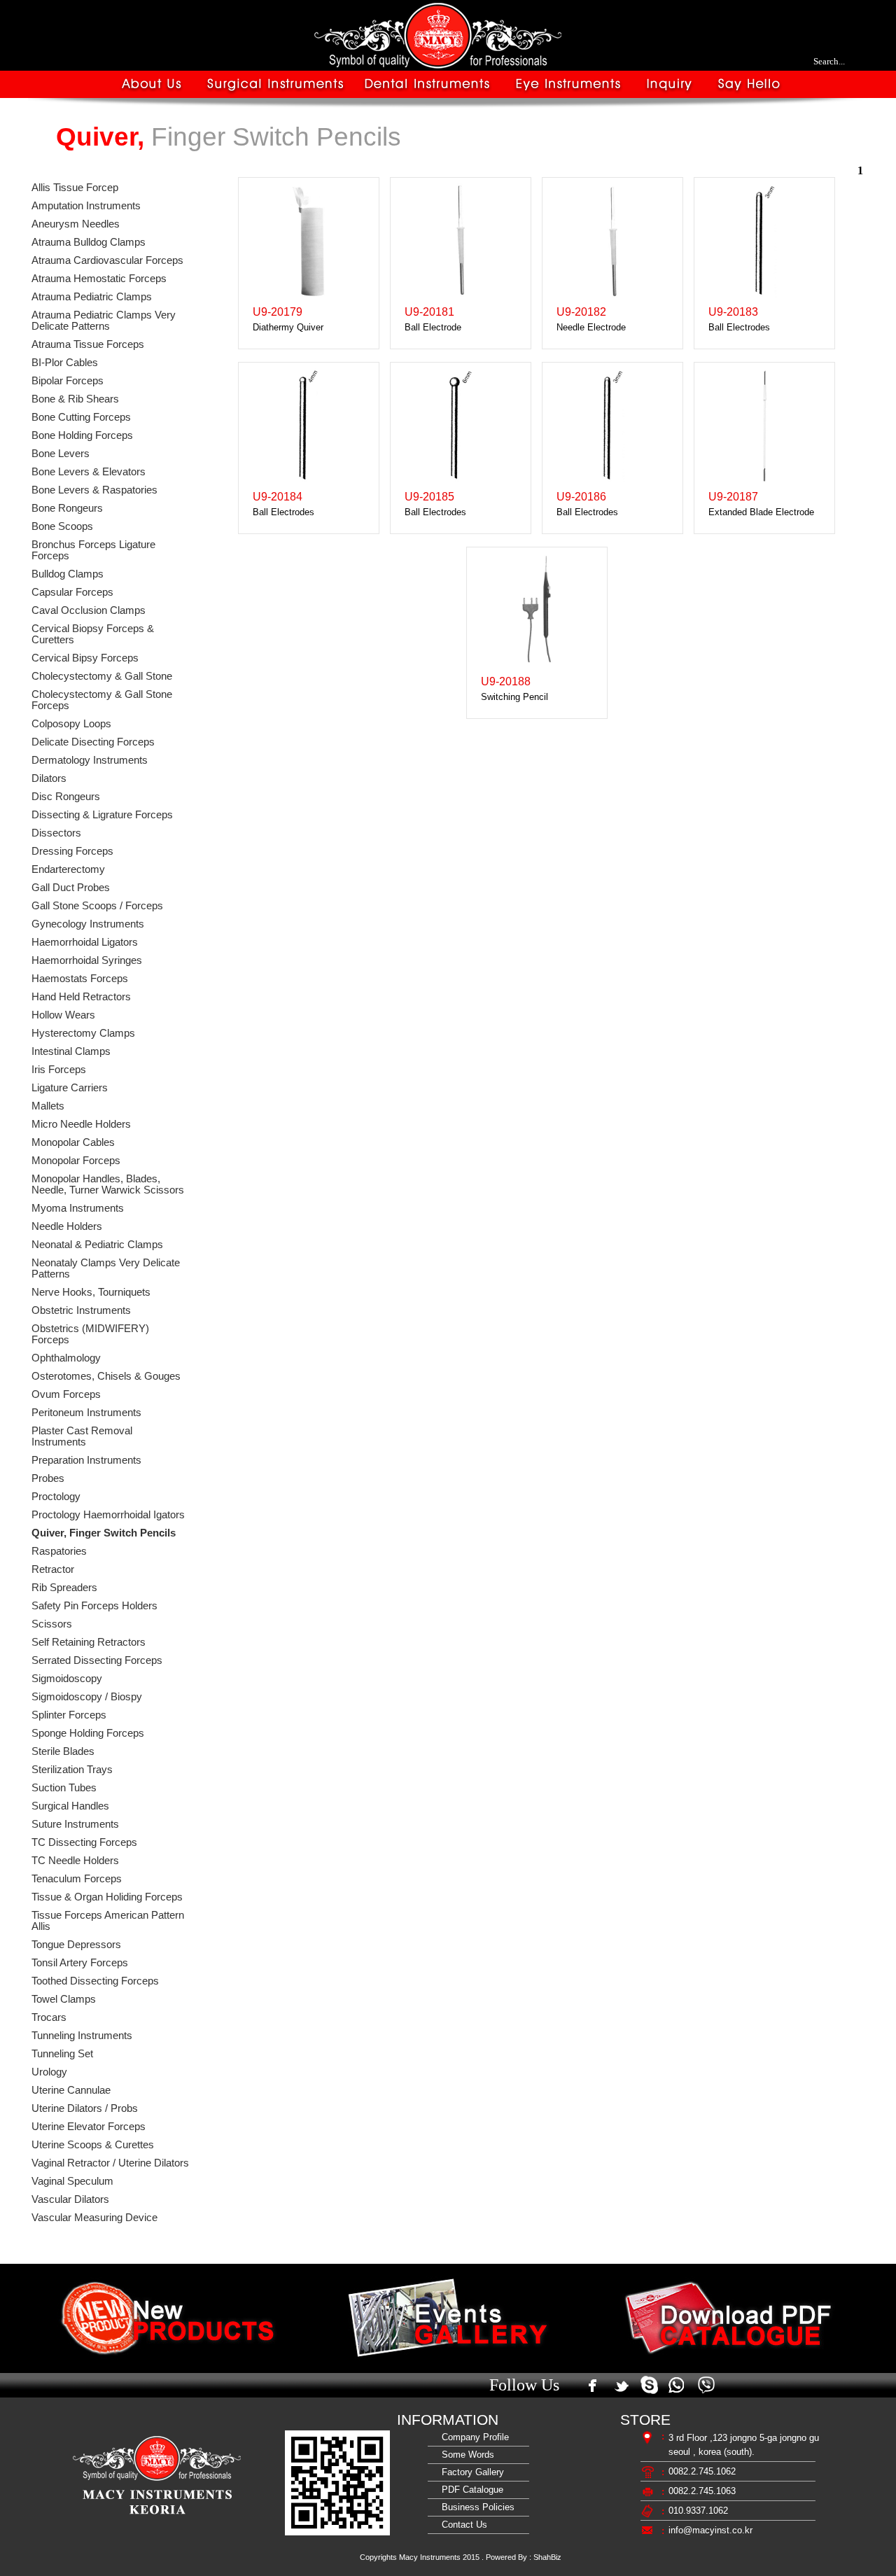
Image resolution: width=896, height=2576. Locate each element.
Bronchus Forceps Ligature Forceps (93, 550)
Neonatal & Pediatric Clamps (97, 1245)
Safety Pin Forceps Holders (94, 1606)
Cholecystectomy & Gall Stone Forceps (102, 700)
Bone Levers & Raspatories (94, 490)
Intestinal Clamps (71, 1051)
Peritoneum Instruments (86, 1413)
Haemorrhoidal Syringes (87, 960)
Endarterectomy (68, 869)
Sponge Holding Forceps (88, 1733)
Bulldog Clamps (68, 574)
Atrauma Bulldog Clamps (89, 242)
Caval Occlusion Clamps (89, 610)
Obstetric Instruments (81, 1310)
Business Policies (475, 2507)
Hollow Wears (63, 1015)
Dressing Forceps (72, 851)
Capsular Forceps (72, 592)
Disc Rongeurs (66, 797)
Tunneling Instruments (82, 2036)
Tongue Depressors (76, 1945)
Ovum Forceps (66, 1394)
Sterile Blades (63, 1751)
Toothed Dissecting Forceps (95, 1981)
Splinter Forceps (69, 1715)
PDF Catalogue (470, 2490)
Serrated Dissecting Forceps (97, 1660)
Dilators (49, 778)
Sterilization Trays (72, 1770)
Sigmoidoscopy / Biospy (87, 1697)
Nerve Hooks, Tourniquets (91, 1292)
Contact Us (462, 2525)
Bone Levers (61, 454)
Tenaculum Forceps (77, 1879)
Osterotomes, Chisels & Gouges (106, 1376)
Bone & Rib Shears (75, 399)
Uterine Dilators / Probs (85, 2108)
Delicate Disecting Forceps (93, 742)
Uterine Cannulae (71, 2090)
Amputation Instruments (86, 206)
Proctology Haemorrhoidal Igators (108, 1515)
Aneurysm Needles (76, 224)
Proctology (56, 1497)
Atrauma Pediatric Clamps (92, 297)
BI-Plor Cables (65, 363)
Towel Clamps (64, 1999)
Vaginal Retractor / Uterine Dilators (110, 2163)
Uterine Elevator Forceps (89, 2127)
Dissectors (56, 833)
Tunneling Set (62, 2054)
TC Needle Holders (75, 1861)
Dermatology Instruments (90, 760)
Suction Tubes (64, 1788)
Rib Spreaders (64, 1588)
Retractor (53, 1569)
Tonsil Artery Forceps (80, 1963)
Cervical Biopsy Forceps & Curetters (93, 634)
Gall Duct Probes (71, 888)
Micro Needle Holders (81, 1124)
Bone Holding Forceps (82, 435)
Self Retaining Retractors (89, 1642)
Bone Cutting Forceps (81, 417)
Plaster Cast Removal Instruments (82, 1436)
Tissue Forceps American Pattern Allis (108, 1921)
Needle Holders (67, 1226)
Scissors (52, 1624)
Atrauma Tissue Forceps (88, 344)
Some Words (465, 2455)
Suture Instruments (75, 1824)
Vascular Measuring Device (94, 2218)
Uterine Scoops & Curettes (93, 2145)
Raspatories (59, 1551)
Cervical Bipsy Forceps (85, 658)
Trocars (49, 2017)
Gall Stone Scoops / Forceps (97, 906)
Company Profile (472, 2437)
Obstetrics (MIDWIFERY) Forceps (90, 1334)
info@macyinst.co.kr (710, 2530)
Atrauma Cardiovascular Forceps (107, 260)
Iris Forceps (59, 1070)
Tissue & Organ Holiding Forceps (107, 1897)
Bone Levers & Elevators (89, 472)
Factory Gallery (470, 2472)
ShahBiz (547, 2557)
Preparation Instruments (86, 1460)
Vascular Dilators (70, 2199)
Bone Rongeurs (67, 508)
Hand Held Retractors (81, 997)
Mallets (48, 1106)
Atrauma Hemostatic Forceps (99, 279)
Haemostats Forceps (80, 979)
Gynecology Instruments (88, 924)
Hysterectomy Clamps (83, 1033)
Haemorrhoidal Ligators (85, 942)
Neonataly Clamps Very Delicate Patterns (106, 1268)
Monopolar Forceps (76, 1161)
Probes (48, 1478)
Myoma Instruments (78, 1208)
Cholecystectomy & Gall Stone (102, 676)
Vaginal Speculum (72, 2181)
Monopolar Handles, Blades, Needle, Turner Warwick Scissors (108, 1184)
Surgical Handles (70, 1806)
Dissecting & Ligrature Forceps (102, 815)
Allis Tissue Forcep (75, 188)
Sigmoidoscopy (67, 1679)
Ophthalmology (66, 1358)
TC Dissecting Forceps (84, 1842)
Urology (49, 2072)
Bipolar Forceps (68, 381)
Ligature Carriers (70, 1088)
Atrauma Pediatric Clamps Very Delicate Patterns (104, 321)
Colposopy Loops (71, 724)
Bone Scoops (62, 526)
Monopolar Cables (73, 1142)
